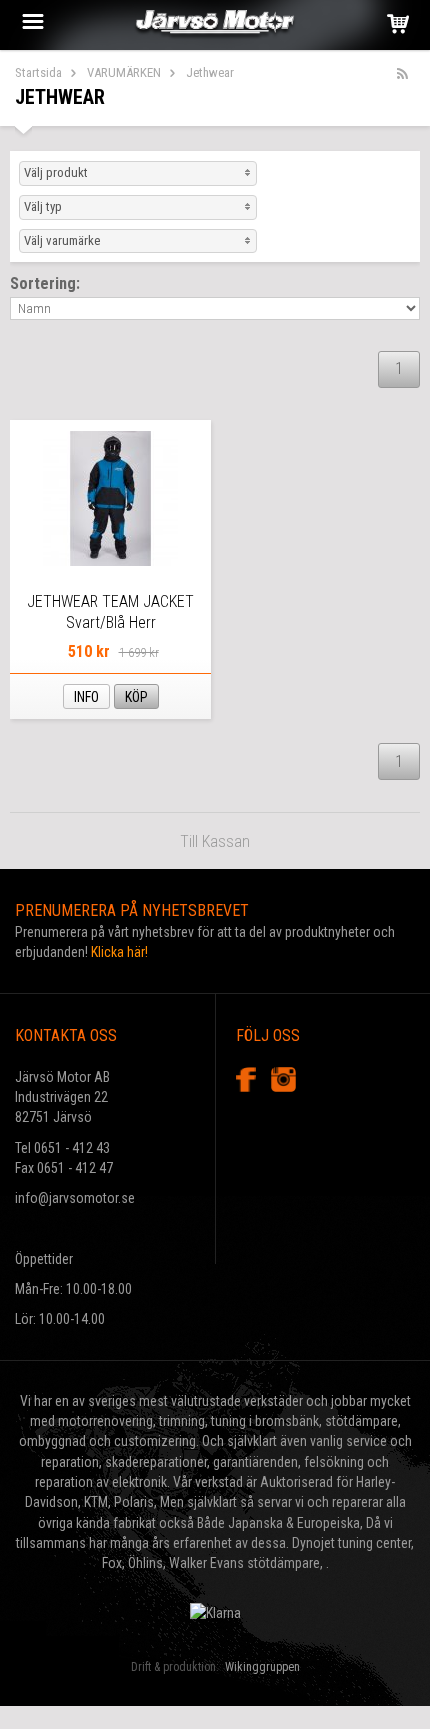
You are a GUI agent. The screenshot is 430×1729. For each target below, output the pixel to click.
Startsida (38, 72)
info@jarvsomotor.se (75, 1198)
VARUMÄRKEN (124, 72)
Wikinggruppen (262, 1667)
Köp (136, 697)
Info (86, 697)
